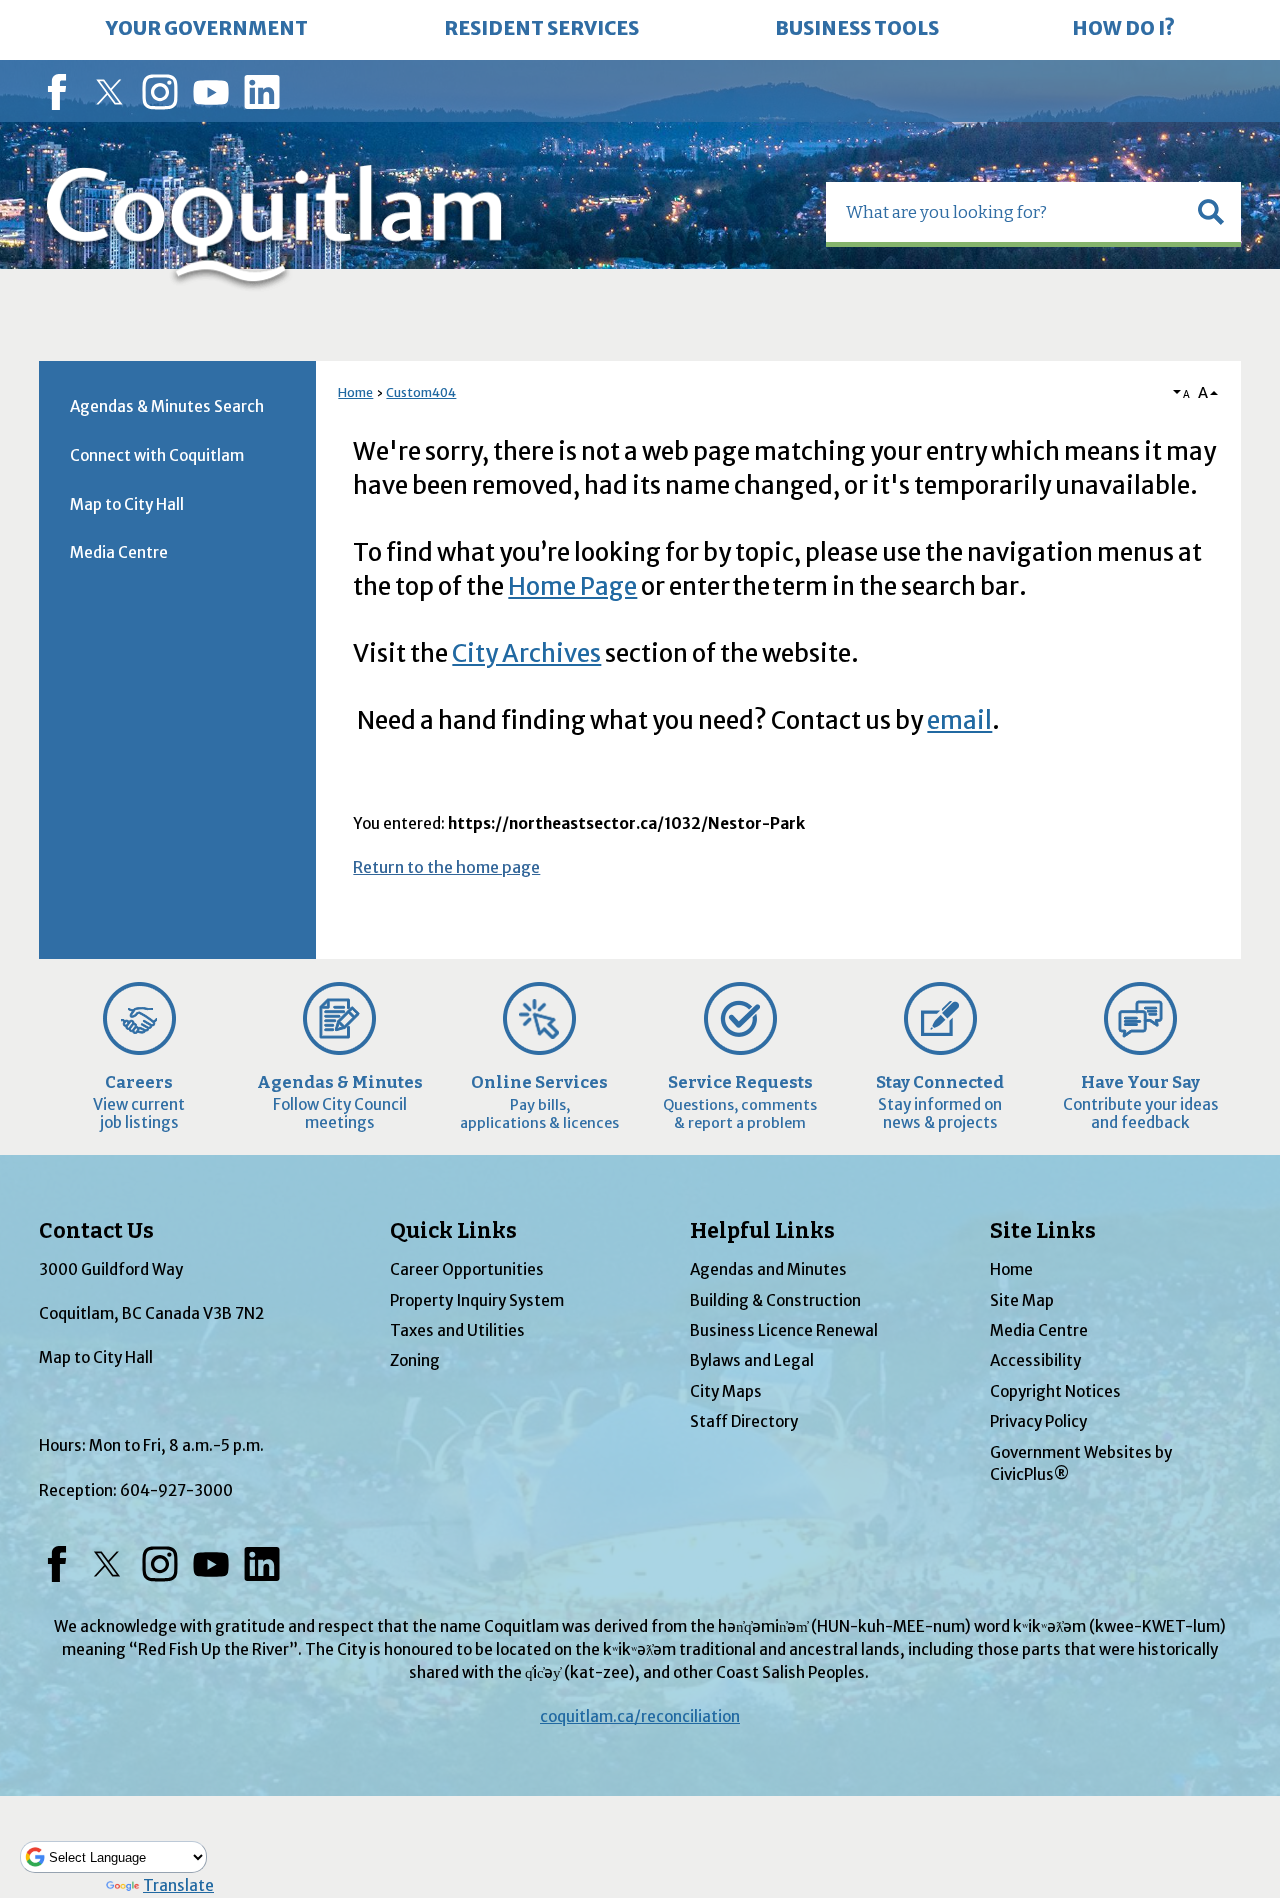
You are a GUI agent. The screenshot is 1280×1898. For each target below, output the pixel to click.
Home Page (572, 586)
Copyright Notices (1055, 1391)
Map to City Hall (127, 504)
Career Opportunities (467, 1269)
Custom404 (421, 392)
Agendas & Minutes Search (167, 406)
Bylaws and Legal (752, 1360)
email (959, 720)
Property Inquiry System (477, 1300)
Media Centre (119, 552)
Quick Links (453, 1231)
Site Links (1043, 1231)
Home (355, 392)
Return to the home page (446, 867)
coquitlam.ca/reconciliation (640, 1716)
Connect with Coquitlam (157, 455)
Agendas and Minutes (768, 1269)
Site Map (1022, 1300)
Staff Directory (744, 1421)
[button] (1211, 212)
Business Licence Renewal (784, 1330)
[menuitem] (207, 30)
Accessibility (1035, 1360)
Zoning (415, 1360)
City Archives (526, 653)
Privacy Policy (1038, 1421)
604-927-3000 (176, 1490)
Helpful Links (762, 1231)
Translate (178, 1885)
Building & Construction (775, 1300)
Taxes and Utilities (457, 1330)
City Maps (726, 1391)
